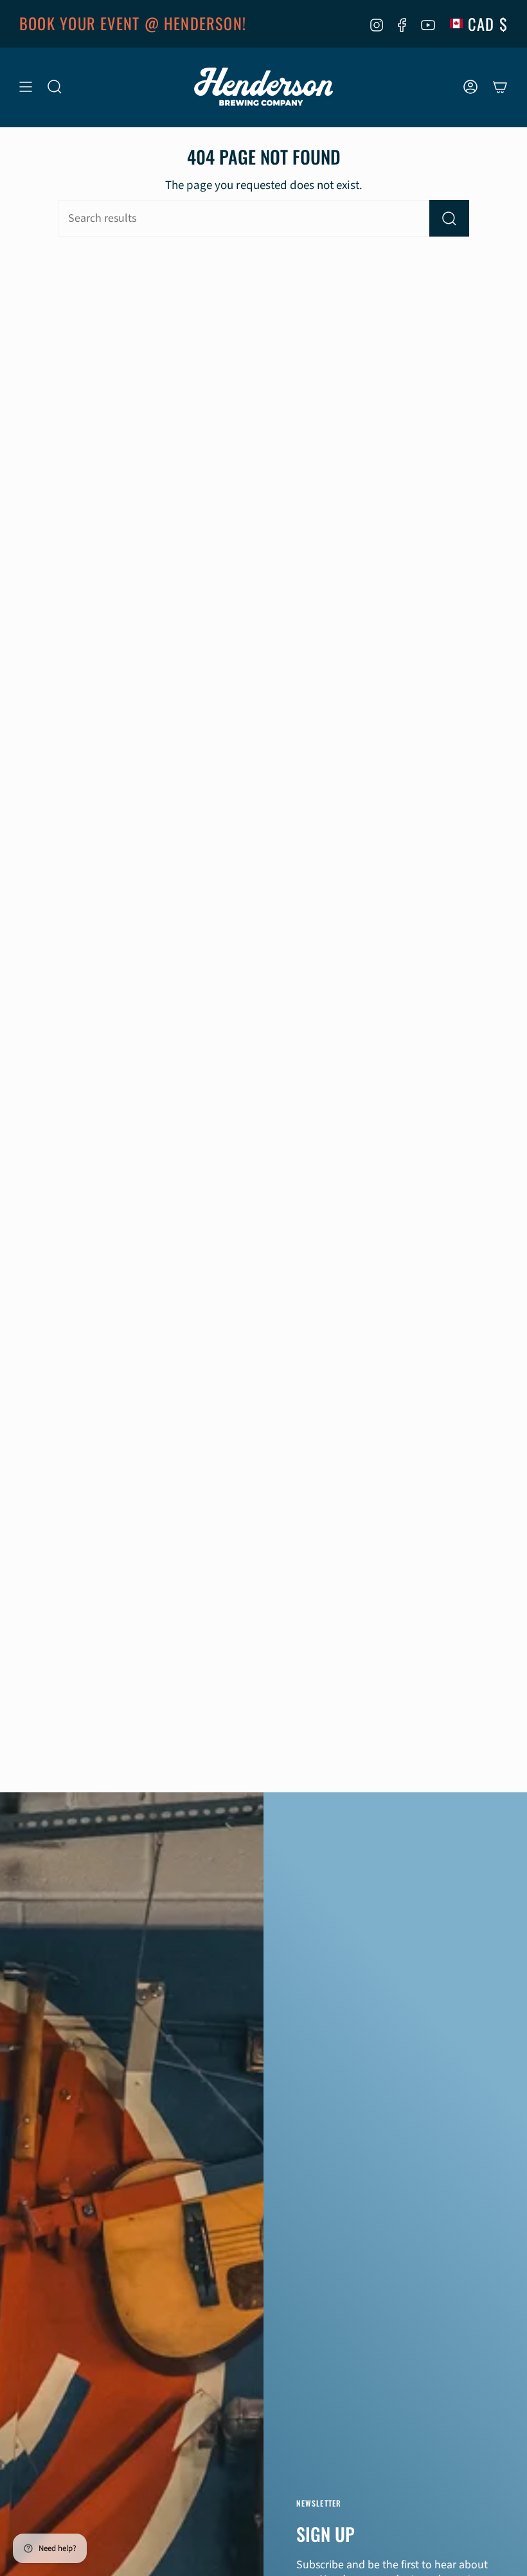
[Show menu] (26, 87)
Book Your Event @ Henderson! (133, 23)
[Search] (449, 218)
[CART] (500, 87)
